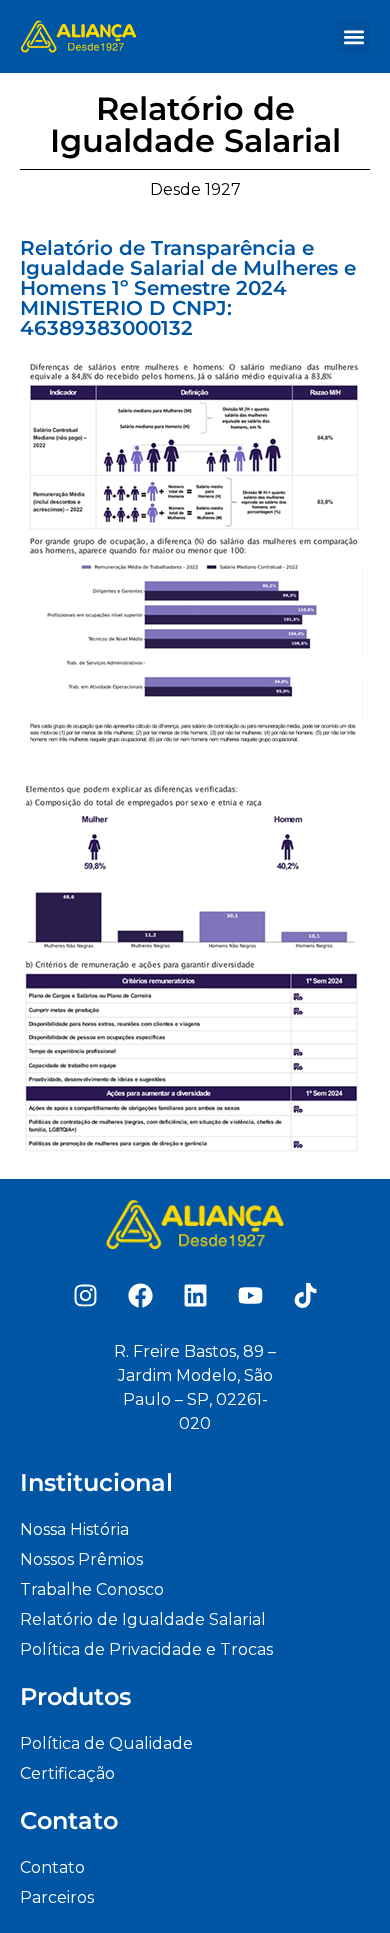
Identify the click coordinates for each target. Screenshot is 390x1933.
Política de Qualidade (106, 1743)
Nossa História (74, 1529)
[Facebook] (140, 1295)
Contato (52, 1867)
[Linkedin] (195, 1295)
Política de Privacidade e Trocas (146, 1649)
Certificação (67, 1773)
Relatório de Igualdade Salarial (143, 1619)
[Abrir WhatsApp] (340, 1882)
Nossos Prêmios (81, 1559)
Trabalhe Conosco (92, 1589)
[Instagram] (85, 1295)
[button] (353, 36)
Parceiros (57, 1897)
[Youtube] (250, 1295)
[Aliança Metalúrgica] (78, 36)
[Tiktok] (305, 1295)
